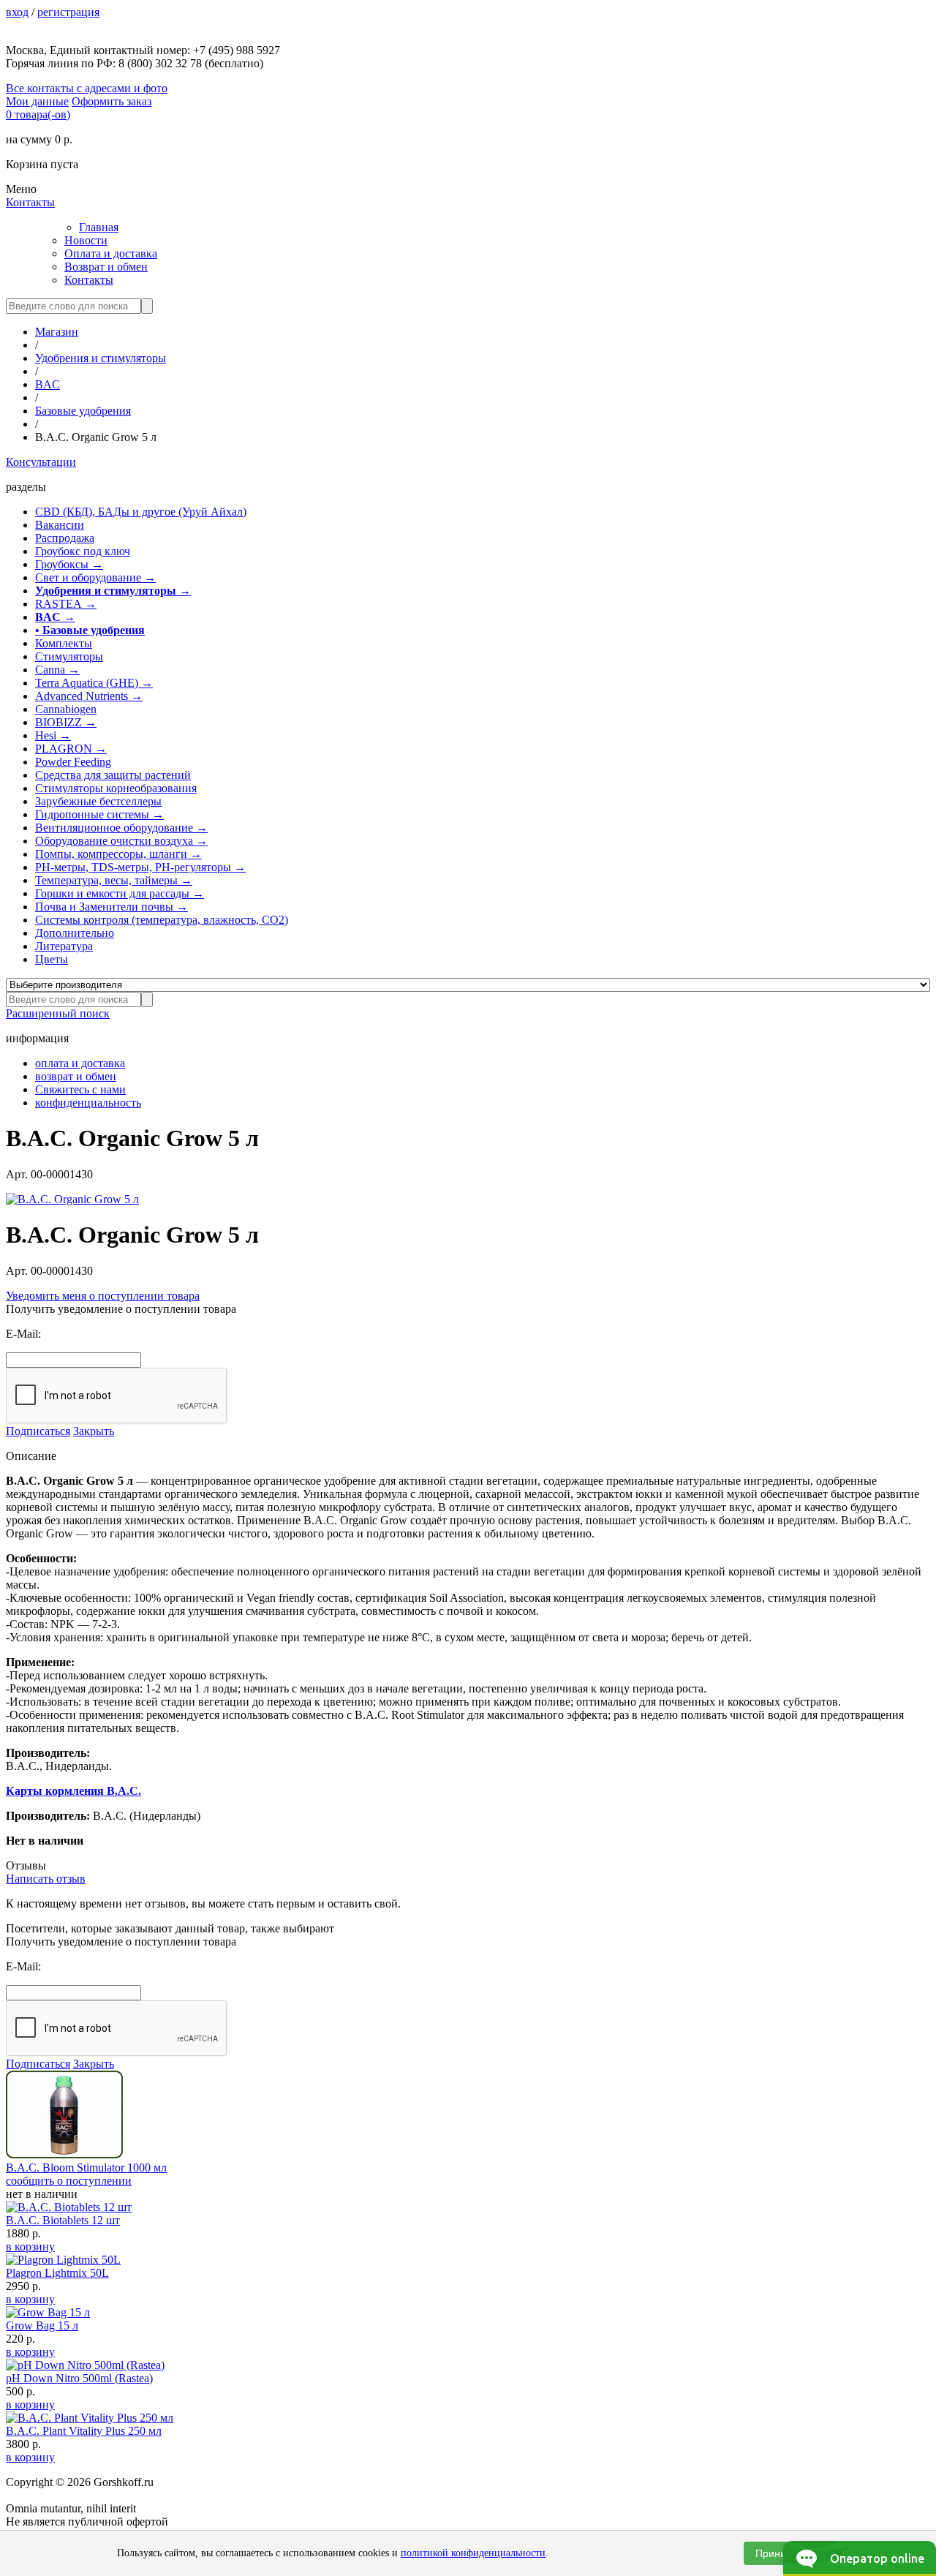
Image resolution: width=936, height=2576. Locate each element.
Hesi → (53, 735)
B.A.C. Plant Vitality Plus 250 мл (84, 2431)
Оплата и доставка (111, 253)
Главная (99, 227)
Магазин (57, 332)
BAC (48, 384)
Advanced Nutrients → (89, 696)
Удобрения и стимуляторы (101, 358)
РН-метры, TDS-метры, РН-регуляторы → (140, 867)
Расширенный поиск (58, 1013)
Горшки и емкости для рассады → (120, 893)
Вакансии (60, 525)
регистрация (68, 12)
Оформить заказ (112, 101)
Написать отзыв (46, 1879)
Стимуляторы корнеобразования (116, 788)
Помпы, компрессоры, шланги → (118, 854)
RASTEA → (66, 604)
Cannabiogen (66, 709)
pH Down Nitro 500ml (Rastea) (79, 2378)
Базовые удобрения (83, 411)
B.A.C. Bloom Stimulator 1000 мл (86, 2168)
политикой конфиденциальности (473, 2553)
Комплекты (64, 643)
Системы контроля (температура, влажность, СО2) (162, 920)
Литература (64, 946)
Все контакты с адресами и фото (87, 88)
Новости (86, 240)
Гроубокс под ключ (83, 551)
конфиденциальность (88, 1103)
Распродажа (65, 538)
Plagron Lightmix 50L (57, 2273)
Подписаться (38, 1431)
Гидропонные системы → (99, 814)
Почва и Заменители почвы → (112, 907)
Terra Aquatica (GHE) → (94, 683)
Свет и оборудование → (95, 577)
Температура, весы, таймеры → (114, 880)
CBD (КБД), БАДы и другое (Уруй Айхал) (141, 512)
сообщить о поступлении (69, 2181)
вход (17, 12)
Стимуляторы (69, 656)
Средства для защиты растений (113, 775)
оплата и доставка (80, 1063)
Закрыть (94, 1431)
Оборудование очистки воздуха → (121, 841)
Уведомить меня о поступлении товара (103, 1296)
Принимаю (781, 2553)
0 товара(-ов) (38, 114)
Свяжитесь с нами (80, 1089)
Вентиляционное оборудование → (121, 828)
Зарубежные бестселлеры (98, 801)
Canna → (57, 670)
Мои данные (37, 101)
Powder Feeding (73, 762)
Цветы (52, 959)
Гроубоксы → (69, 564)
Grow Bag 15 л (42, 2325)
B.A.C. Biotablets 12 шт (63, 2220)
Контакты (30, 202)
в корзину (30, 2247)
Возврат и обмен (106, 267)
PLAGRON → (71, 749)
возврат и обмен (76, 1076)
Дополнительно (75, 933)
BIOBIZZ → (66, 722)
